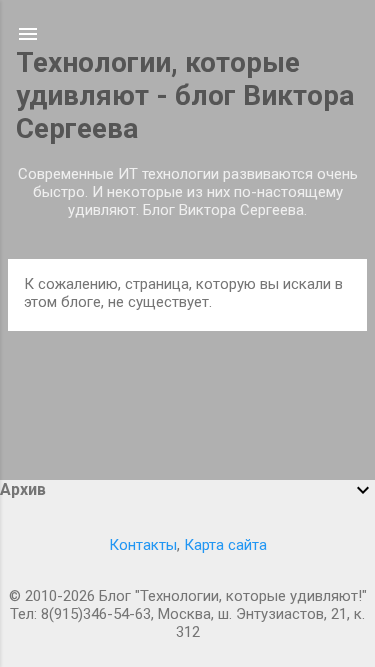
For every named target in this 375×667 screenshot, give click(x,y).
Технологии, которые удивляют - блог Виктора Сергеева (185, 95)
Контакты (143, 545)
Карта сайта (225, 545)
